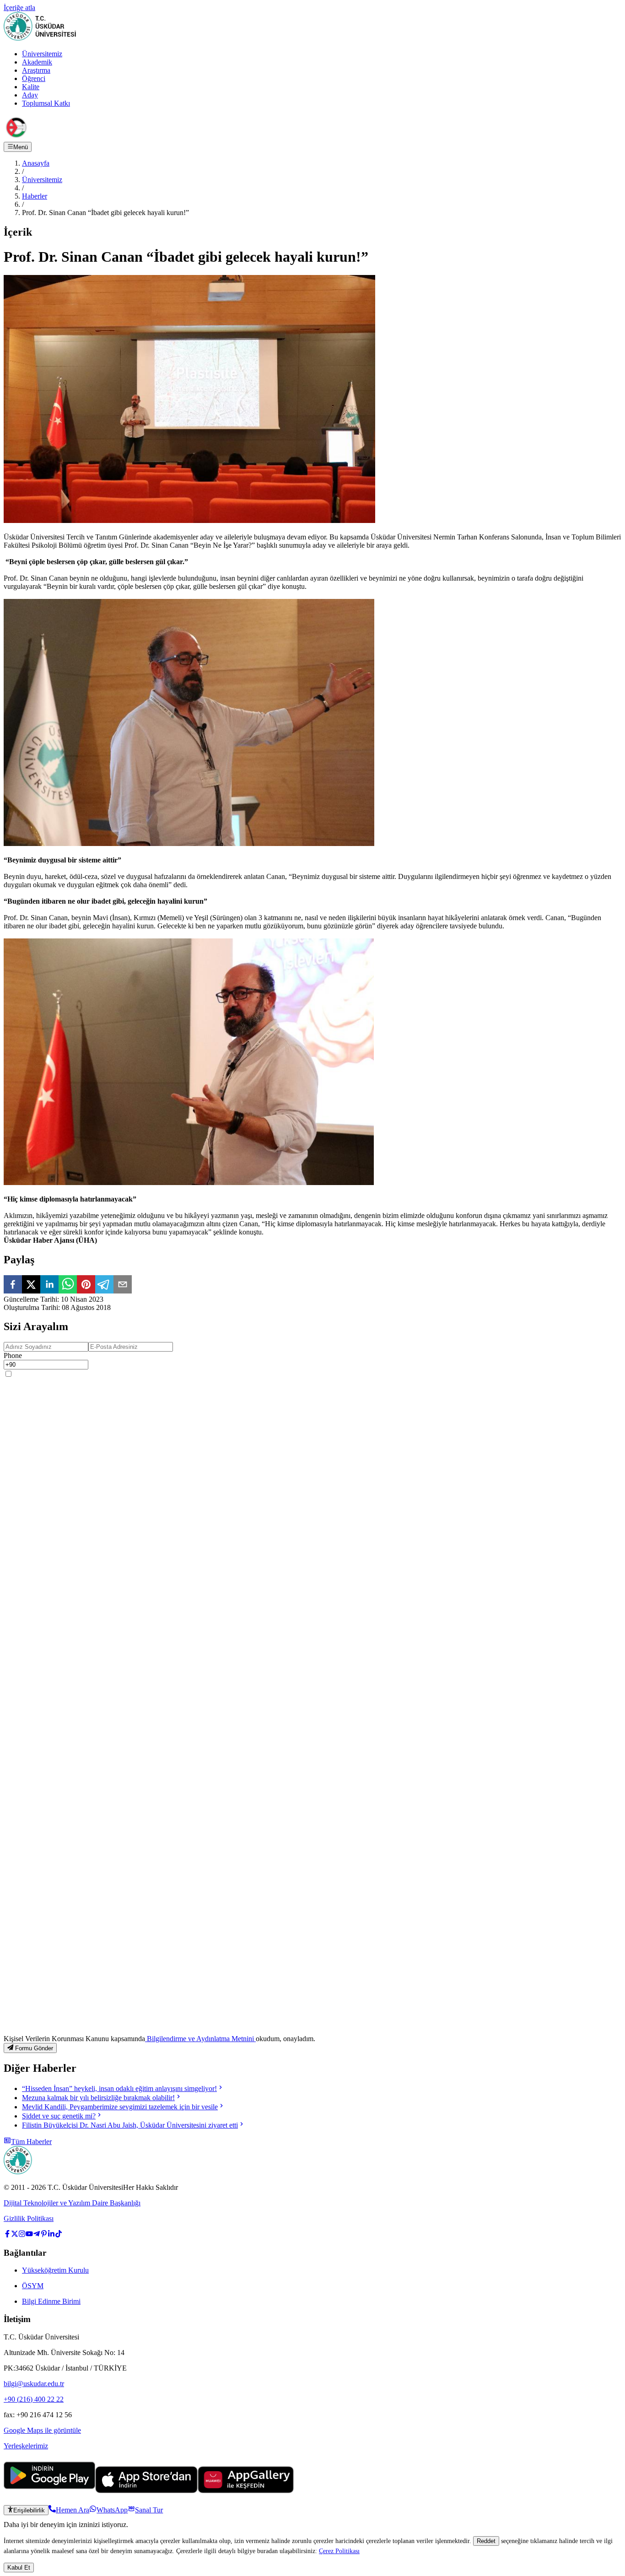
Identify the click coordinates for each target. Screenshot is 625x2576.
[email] (123, 1285)
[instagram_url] (22, 2235)
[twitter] (31, 1285)
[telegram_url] (37, 2235)
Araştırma (36, 70)
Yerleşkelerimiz (26, 2446)
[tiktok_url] (59, 2235)
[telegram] (104, 1285)
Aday (30, 95)
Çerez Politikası (339, 2551)
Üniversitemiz (42, 54)
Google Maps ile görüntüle (42, 2430)
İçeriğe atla (19, 8)
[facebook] (13, 1285)
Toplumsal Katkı (46, 103)
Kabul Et (19, 2568)
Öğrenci (34, 78)
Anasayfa (36, 163)
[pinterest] (86, 1285)
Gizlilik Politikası (29, 2218)
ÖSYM (33, 2286)
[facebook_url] (7, 2235)
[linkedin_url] (51, 2235)
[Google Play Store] (49, 2491)
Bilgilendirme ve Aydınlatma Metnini (200, 2039)
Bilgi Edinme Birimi (51, 2301)
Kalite (31, 87)
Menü (21, 147)
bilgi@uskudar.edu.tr (34, 2384)
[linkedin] (49, 1285)
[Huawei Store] (246, 2491)
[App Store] (146, 2491)
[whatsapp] (68, 1285)
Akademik (37, 62)
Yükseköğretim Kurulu (55, 2270)
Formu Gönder (34, 2048)
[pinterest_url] (44, 2235)
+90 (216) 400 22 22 (34, 2399)
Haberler (35, 196)
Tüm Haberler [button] (31, 2142)
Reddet (486, 2541)
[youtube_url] (29, 2235)
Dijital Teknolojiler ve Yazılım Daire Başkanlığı (72, 2203)
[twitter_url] (15, 2235)
